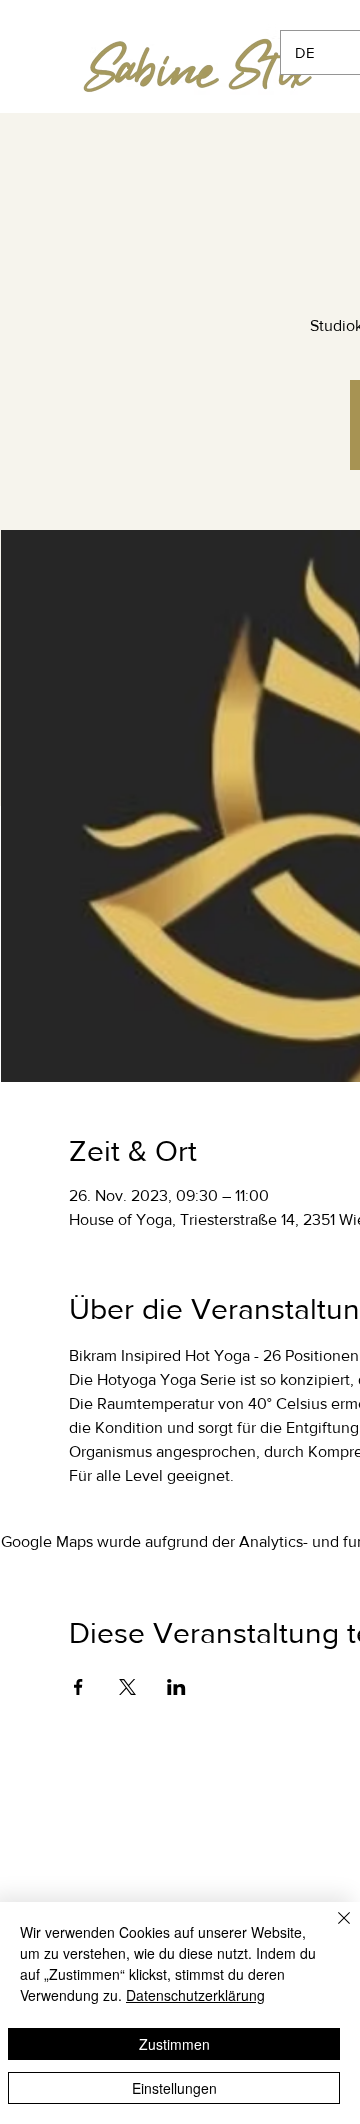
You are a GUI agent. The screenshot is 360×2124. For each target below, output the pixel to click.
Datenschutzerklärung (195, 1995)
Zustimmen (174, 2044)
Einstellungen (174, 2088)
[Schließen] (332, 1930)
